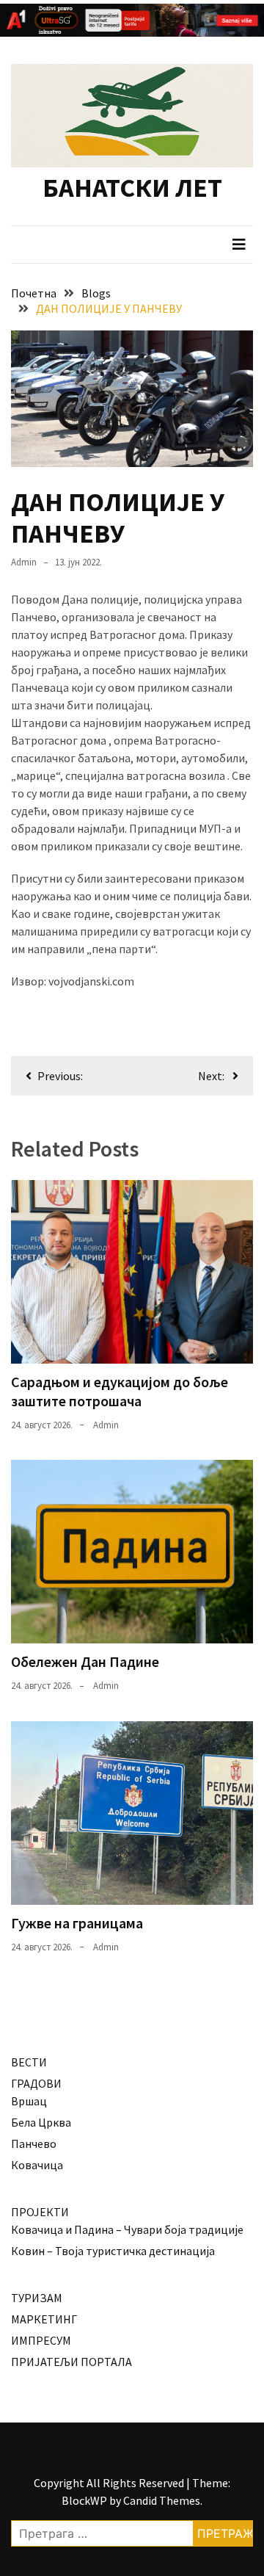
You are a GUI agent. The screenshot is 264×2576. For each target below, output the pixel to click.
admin (24, 562)
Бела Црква (41, 2122)
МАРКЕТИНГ (44, 2319)
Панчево (34, 2143)
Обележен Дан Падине (85, 1661)
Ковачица (37, 2165)
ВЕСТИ (29, 2062)
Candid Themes (162, 2500)
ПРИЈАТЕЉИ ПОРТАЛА (71, 2362)
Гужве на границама (77, 1923)
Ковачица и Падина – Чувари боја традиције (127, 2229)
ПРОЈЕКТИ (40, 2212)
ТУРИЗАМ (37, 2298)
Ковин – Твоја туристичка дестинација (113, 2251)
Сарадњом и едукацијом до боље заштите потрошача (120, 1391)
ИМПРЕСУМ (41, 2340)
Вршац (29, 2101)
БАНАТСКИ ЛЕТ (132, 188)
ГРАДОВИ (36, 2083)
